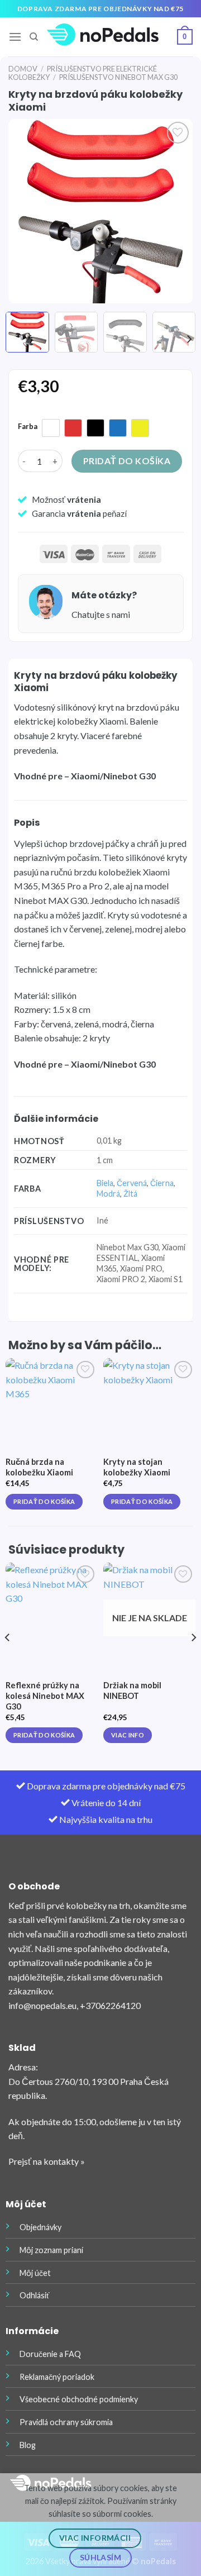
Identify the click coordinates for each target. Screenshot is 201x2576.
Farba (28, 427)
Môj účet (35, 2273)
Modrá (108, 1194)
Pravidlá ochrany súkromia (66, 2422)
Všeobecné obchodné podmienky (79, 2399)
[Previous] (26, 211)
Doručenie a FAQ (50, 2354)
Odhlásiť (34, 2295)
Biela (105, 1183)
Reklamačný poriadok (57, 2377)
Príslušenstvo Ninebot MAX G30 (118, 77)
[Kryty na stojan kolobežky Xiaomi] (149, 1404)
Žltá (130, 1194)
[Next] (175, 211)
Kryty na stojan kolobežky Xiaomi (137, 1467)
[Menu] (15, 37)
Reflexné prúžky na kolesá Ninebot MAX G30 (45, 1696)
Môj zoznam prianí (51, 2250)
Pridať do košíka (127, 461)
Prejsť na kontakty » (47, 2161)
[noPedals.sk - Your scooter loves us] (103, 37)
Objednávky (40, 2227)
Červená (132, 1183)
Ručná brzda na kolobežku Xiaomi (39, 1467)
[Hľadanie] (34, 37)
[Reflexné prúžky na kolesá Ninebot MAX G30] (52, 1609)
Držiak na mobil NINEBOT (132, 1691)
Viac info (128, 1735)
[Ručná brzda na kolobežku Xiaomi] (52, 1404)
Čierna (162, 1183)
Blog (28, 2445)
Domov (23, 69)
